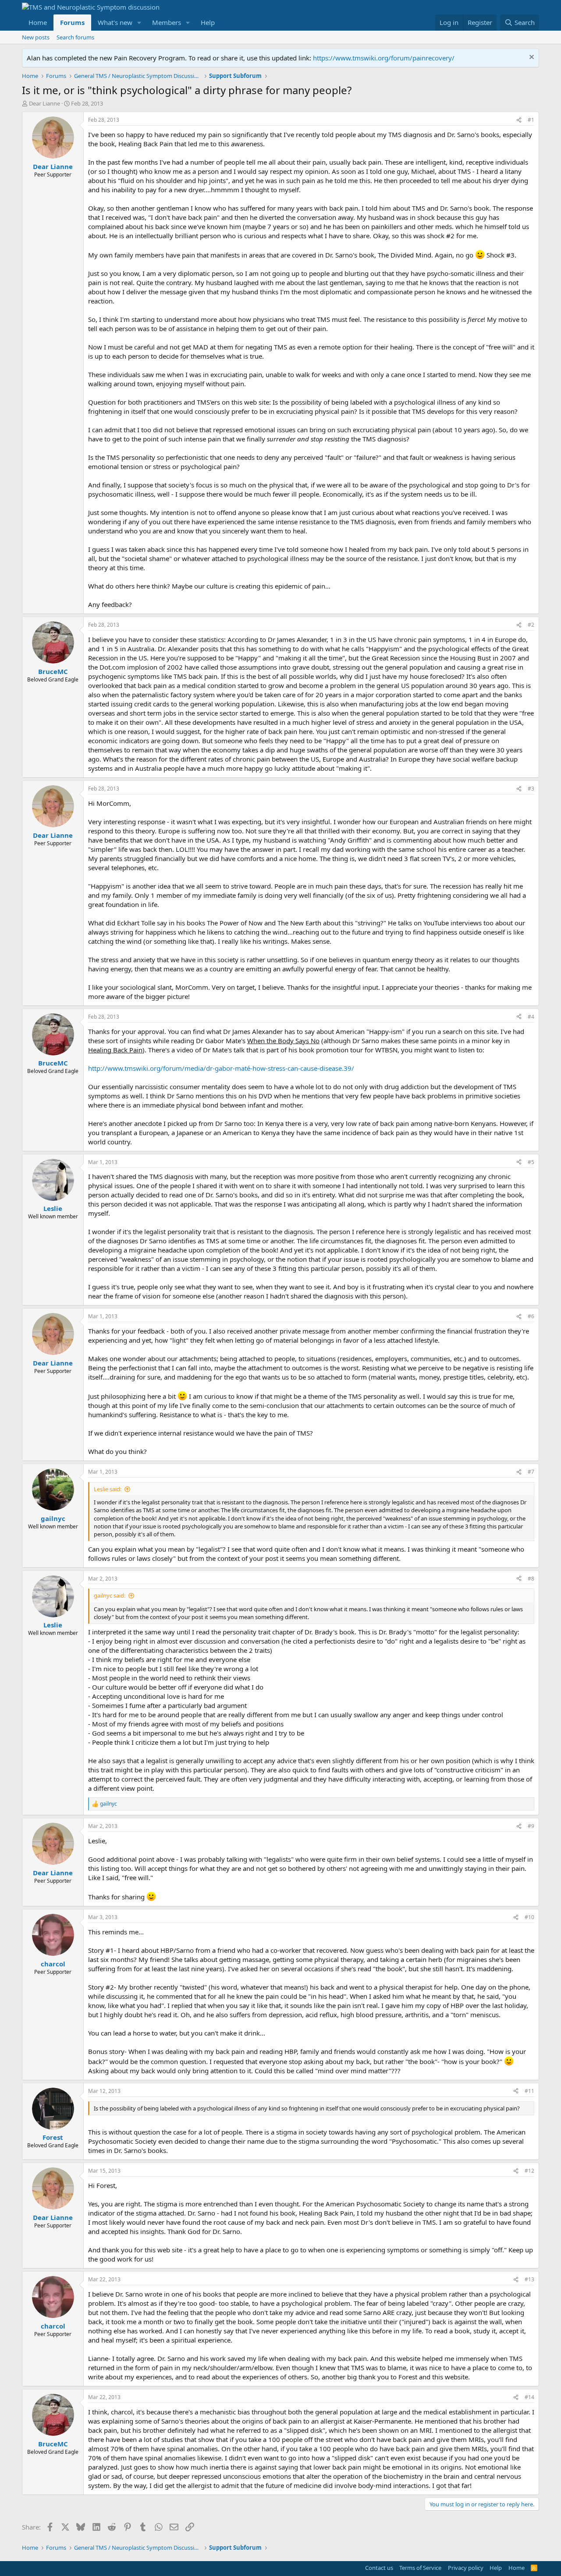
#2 (531, 625)
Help (208, 22)
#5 (531, 1162)
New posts (36, 37)
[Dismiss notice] (531, 58)
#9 (531, 1826)
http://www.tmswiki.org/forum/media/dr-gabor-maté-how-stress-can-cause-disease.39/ (221, 1068)
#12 (529, 2171)
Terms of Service (420, 2568)
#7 (531, 1472)
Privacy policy (466, 2568)
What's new (115, 22)
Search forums (75, 37)
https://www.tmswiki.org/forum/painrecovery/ (384, 58)
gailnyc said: (110, 1595)
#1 (531, 120)
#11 (529, 2091)
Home (38, 22)
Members (167, 22)
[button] (139, 23)
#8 (531, 1579)
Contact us (379, 2568)
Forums (72, 22)
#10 (529, 1917)
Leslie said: (108, 1489)
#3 (531, 789)
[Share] (519, 120)
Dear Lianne (44, 103)
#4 (531, 1017)
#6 (531, 1316)
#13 (529, 2279)
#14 (529, 2397)
